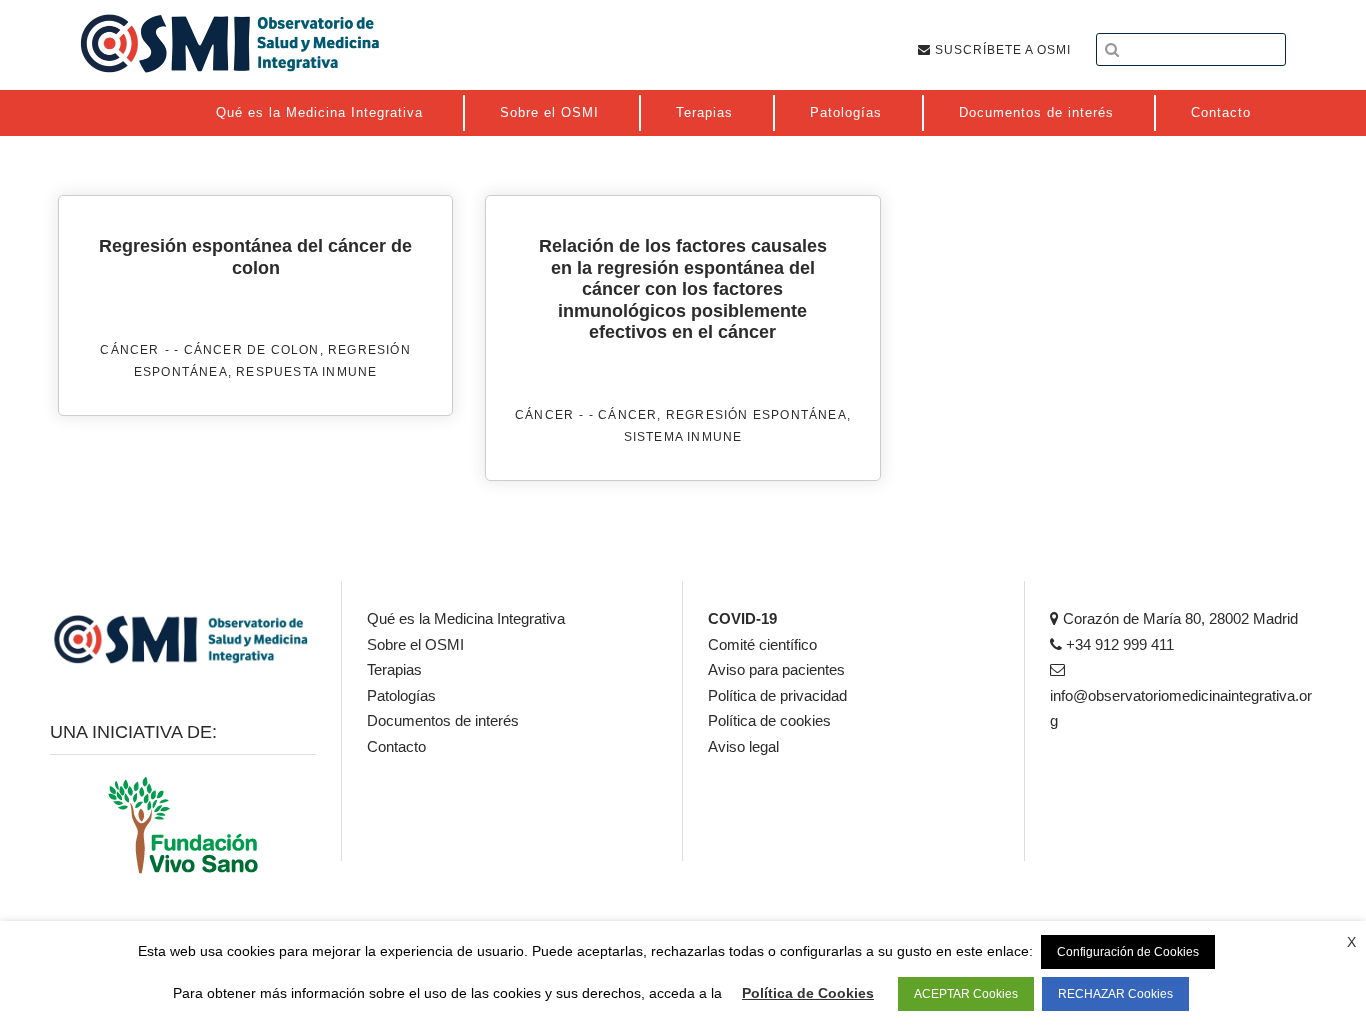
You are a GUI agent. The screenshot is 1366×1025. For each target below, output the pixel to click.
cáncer (627, 415)
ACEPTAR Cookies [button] (966, 994)
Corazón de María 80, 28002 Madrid (1178, 618)
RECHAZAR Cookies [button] (1115, 994)
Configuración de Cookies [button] (1128, 952)
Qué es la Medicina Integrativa (466, 618)
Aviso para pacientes (776, 669)
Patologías (401, 695)
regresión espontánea (756, 415)
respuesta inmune (306, 372)
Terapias (394, 669)
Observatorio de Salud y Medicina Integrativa (230, 43)
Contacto (396, 746)
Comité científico (762, 644)
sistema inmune (683, 437)
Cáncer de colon (252, 350)
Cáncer (129, 350)
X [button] (1351, 942)
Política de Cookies (808, 993)
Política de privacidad (777, 695)
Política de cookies (769, 720)
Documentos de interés (443, 720)
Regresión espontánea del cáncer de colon (255, 257)
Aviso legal (743, 746)
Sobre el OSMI (415, 644)
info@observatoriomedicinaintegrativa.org (1181, 708)
